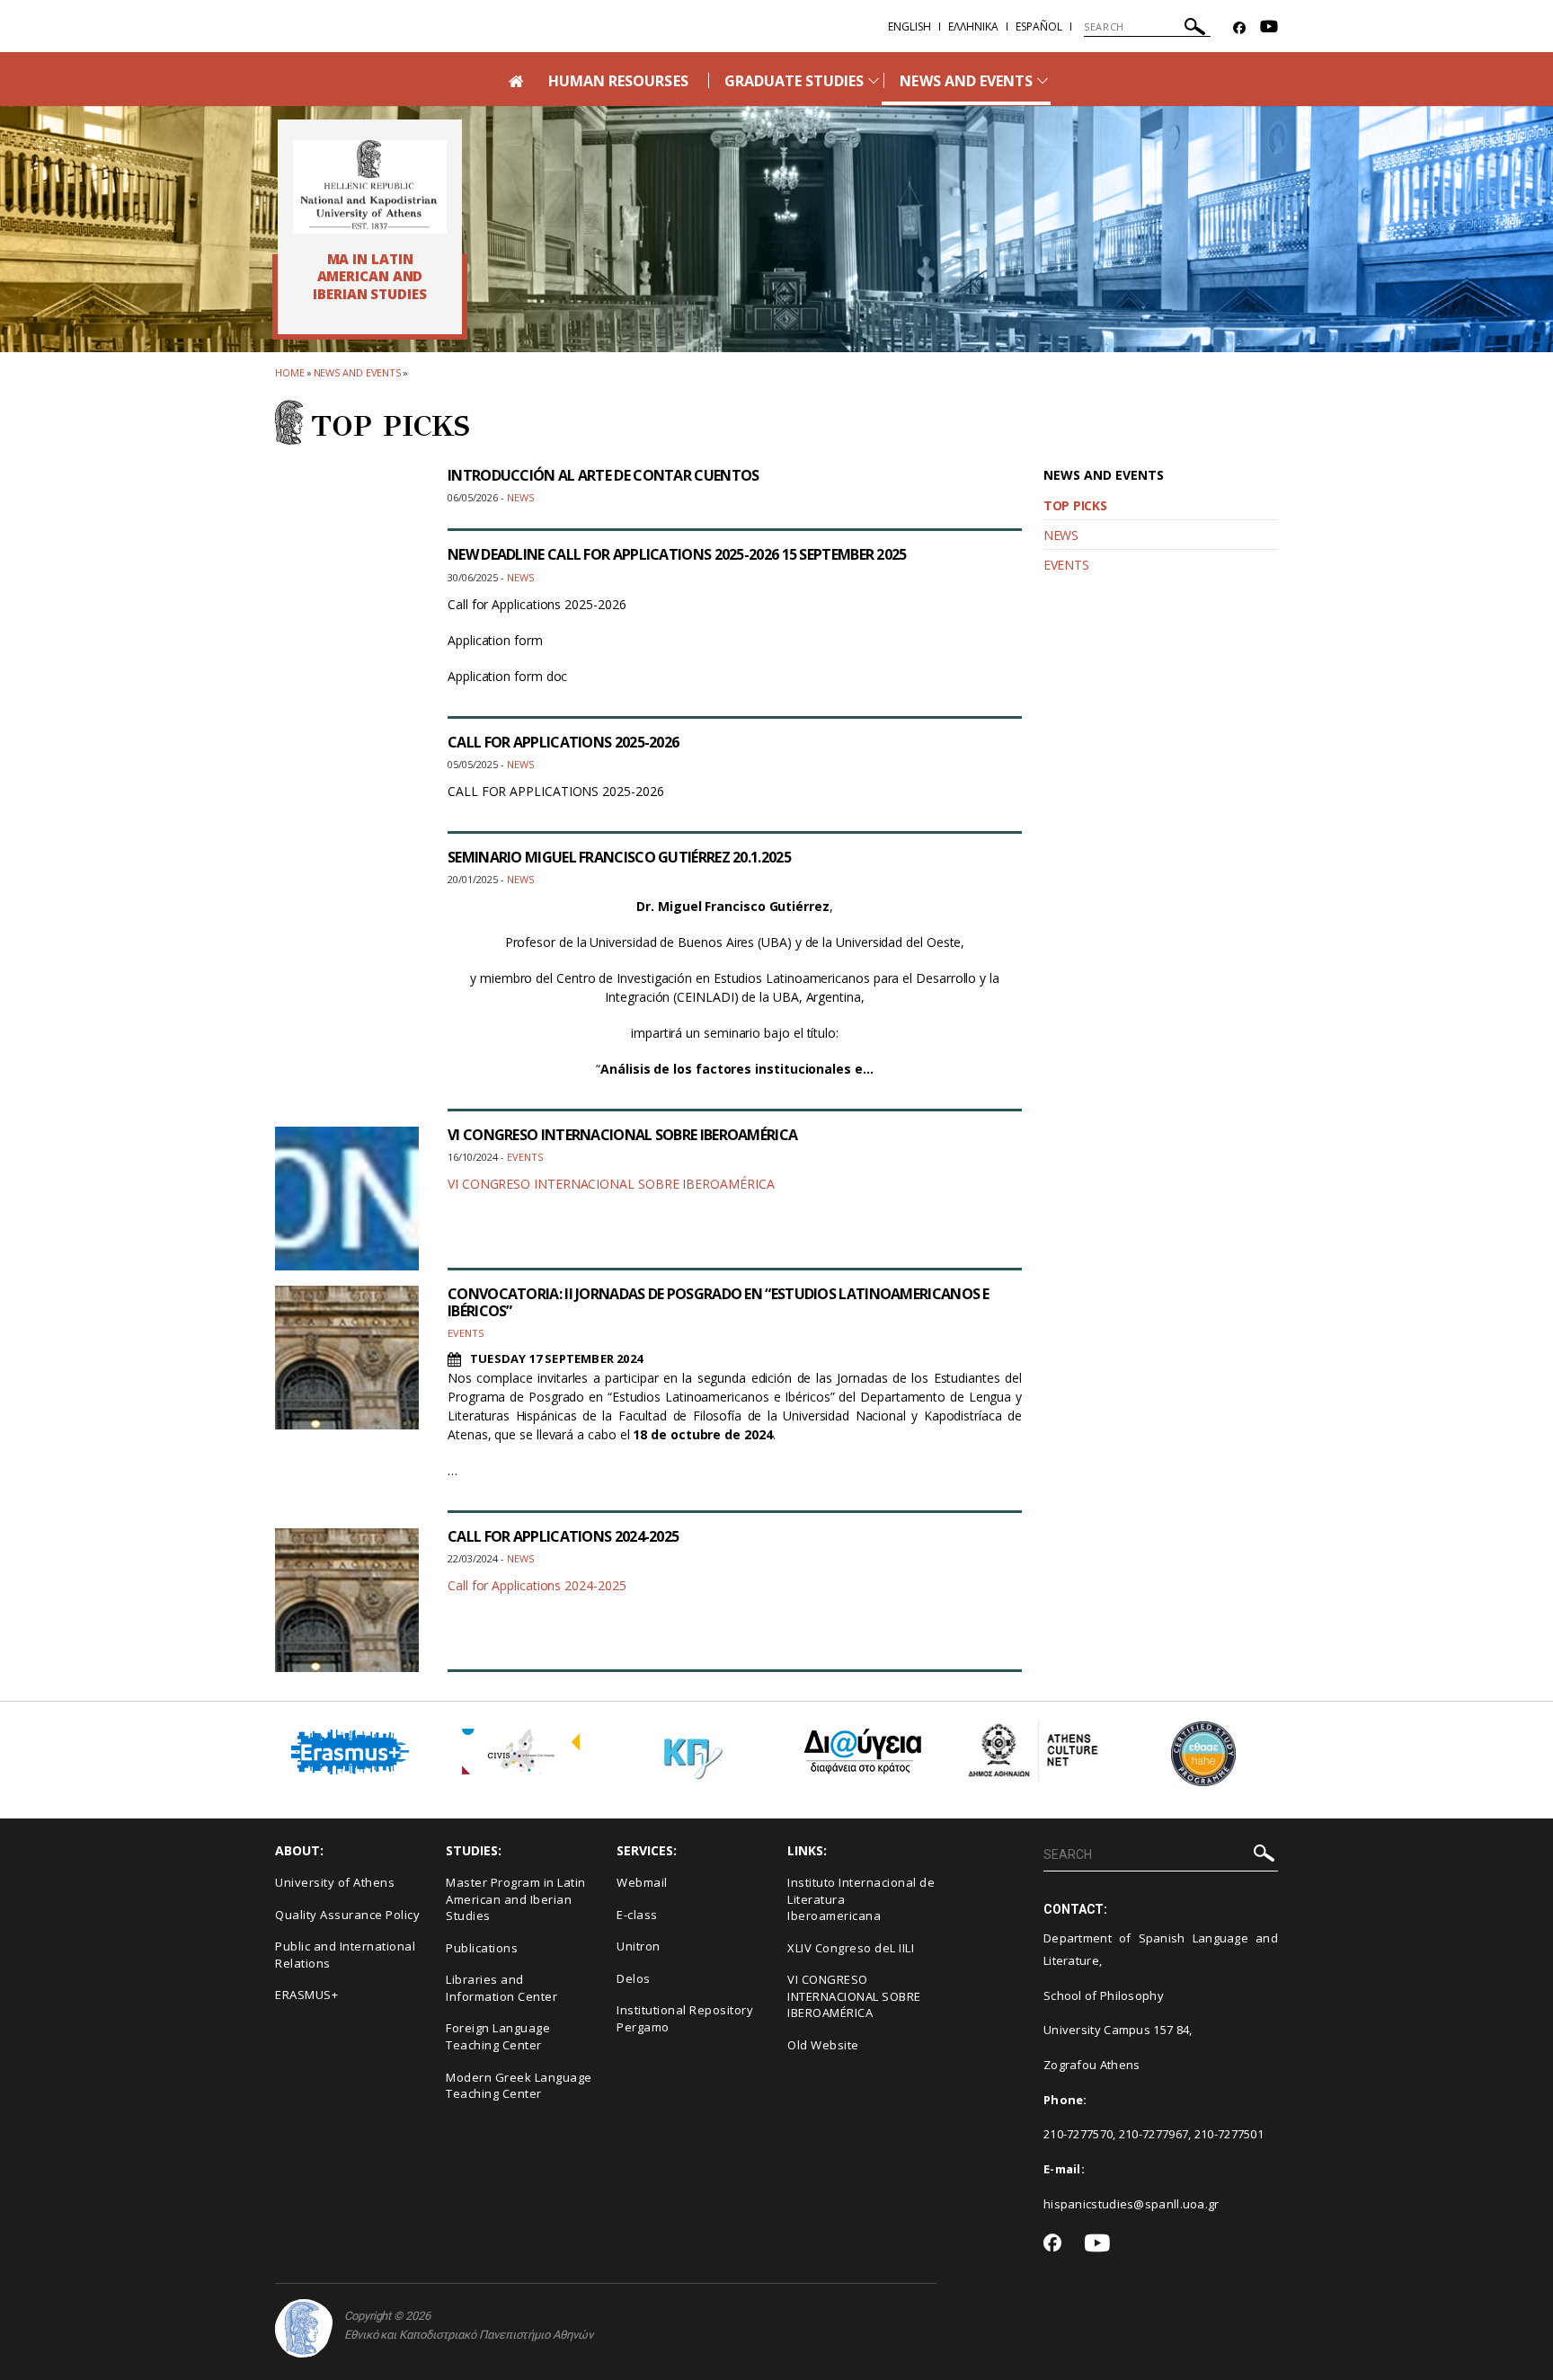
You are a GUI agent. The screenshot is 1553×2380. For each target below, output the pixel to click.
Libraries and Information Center (501, 1988)
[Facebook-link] (1239, 28)
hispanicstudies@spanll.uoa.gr (1131, 2204)
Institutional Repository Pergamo (685, 2018)
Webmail (642, 1882)
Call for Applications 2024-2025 (537, 1585)
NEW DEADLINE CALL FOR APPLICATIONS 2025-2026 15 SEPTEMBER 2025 (677, 554)
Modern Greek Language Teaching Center (519, 2086)
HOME (290, 372)
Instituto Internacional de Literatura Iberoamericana (861, 1899)
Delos (634, 1978)
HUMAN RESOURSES (618, 81)
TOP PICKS (1075, 505)
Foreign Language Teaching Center (498, 2036)
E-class (637, 1915)
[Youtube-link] (1269, 28)
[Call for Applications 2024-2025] (347, 1600)
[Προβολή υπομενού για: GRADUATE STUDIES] (874, 80)
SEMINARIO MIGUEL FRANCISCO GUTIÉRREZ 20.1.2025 (619, 857)
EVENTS (1066, 565)
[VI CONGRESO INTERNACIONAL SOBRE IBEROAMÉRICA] (347, 1199)
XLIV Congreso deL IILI (851, 1948)
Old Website (823, 2045)
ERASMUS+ (306, 1995)
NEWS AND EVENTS (966, 81)
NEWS (1061, 535)
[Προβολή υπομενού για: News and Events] (1043, 80)
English (910, 27)
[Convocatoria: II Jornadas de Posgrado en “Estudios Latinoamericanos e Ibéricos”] (347, 1358)
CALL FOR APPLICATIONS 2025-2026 (563, 742)
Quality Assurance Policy (347, 1915)
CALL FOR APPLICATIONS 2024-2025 (563, 1536)
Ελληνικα (973, 27)
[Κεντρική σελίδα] (370, 187)
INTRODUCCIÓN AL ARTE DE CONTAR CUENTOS (603, 475)
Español (1039, 27)
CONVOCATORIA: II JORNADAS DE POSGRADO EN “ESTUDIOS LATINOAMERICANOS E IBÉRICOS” (719, 1302)
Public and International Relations (345, 1955)
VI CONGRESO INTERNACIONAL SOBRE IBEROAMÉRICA (622, 1135)
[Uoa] (304, 2328)
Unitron (639, 1946)
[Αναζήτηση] (1195, 29)
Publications (482, 1948)
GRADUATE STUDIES (794, 81)
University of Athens (335, 1882)
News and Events (358, 372)
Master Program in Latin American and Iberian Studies (516, 1899)
